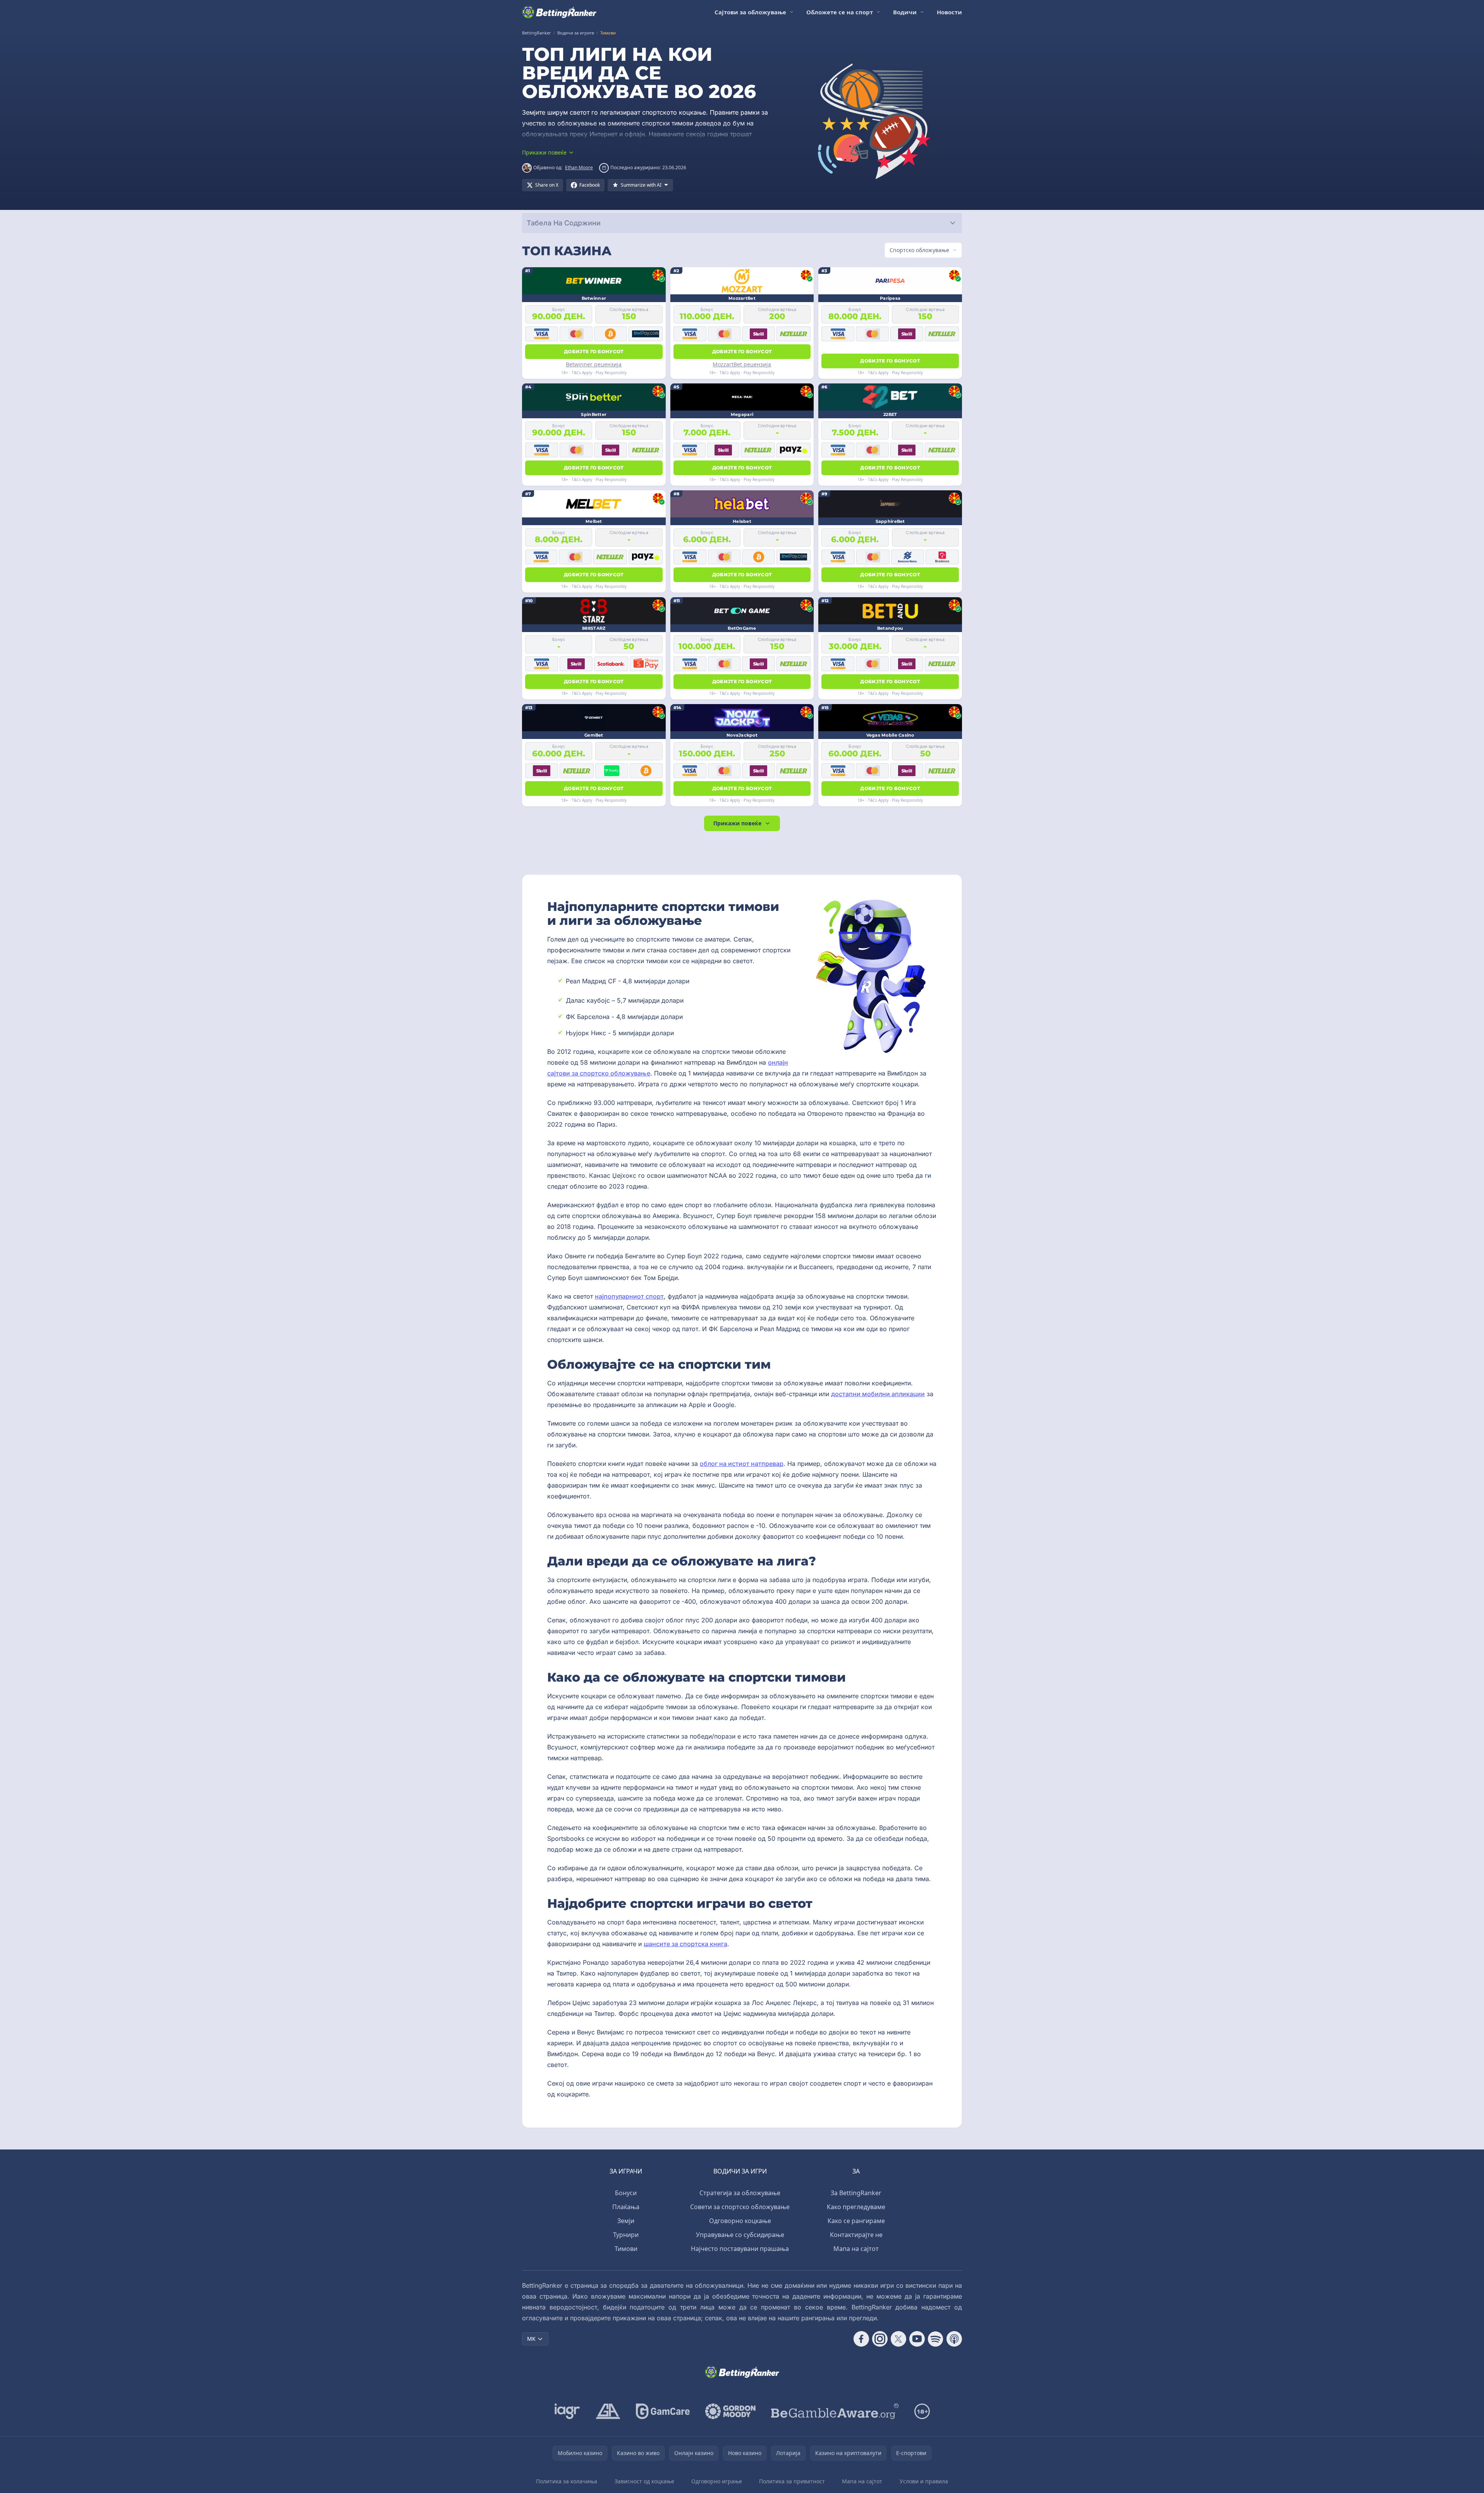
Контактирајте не (856, 2235)
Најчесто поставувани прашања (740, 2249)
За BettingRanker (856, 2193)
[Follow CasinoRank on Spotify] (936, 2339)
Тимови (626, 2249)
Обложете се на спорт (840, 12)
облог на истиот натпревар (742, 1464)
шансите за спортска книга (685, 1944)
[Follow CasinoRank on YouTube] (917, 2339)
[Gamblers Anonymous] (608, 2411)
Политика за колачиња (567, 2481)
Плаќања (626, 2207)
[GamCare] (663, 2411)
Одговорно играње (717, 2481)
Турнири (626, 2235)
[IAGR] (567, 2411)
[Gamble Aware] (835, 2411)
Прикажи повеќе (737, 823)
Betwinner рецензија (594, 364)
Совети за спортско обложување (740, 2207)
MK (531, 2339)
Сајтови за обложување (750, 12)
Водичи (905, 12)
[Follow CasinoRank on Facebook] (861, 2339)
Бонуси (626, 2193)
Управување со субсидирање (740, 2235)
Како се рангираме (856, 2221)
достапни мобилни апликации (878, 1394)
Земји (626, 2221)
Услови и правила (924, 2481)
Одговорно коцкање (740, 2221)
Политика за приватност (792, 2481)
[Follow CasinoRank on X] (898, 2339)
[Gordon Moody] (730, 2411)
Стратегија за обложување (740, 2193)
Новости (949, 12)
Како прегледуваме (856, 2207)
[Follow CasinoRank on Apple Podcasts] (954, 2339)
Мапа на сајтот (856, 2249)
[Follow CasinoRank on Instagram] (880, 2339)
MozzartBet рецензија (742, 364)
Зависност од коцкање (644, 2481)
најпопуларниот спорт (629, 1296)
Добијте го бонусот (594, 351)
